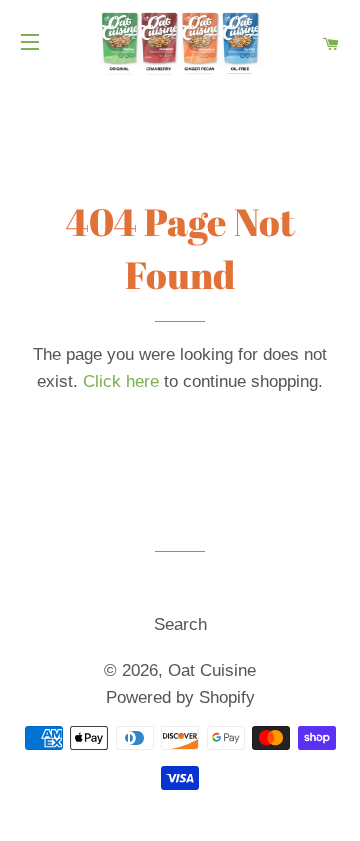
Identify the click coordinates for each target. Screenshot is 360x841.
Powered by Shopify (180, 697)
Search (180, 624)
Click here (121, 381)
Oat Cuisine (212, 670)
